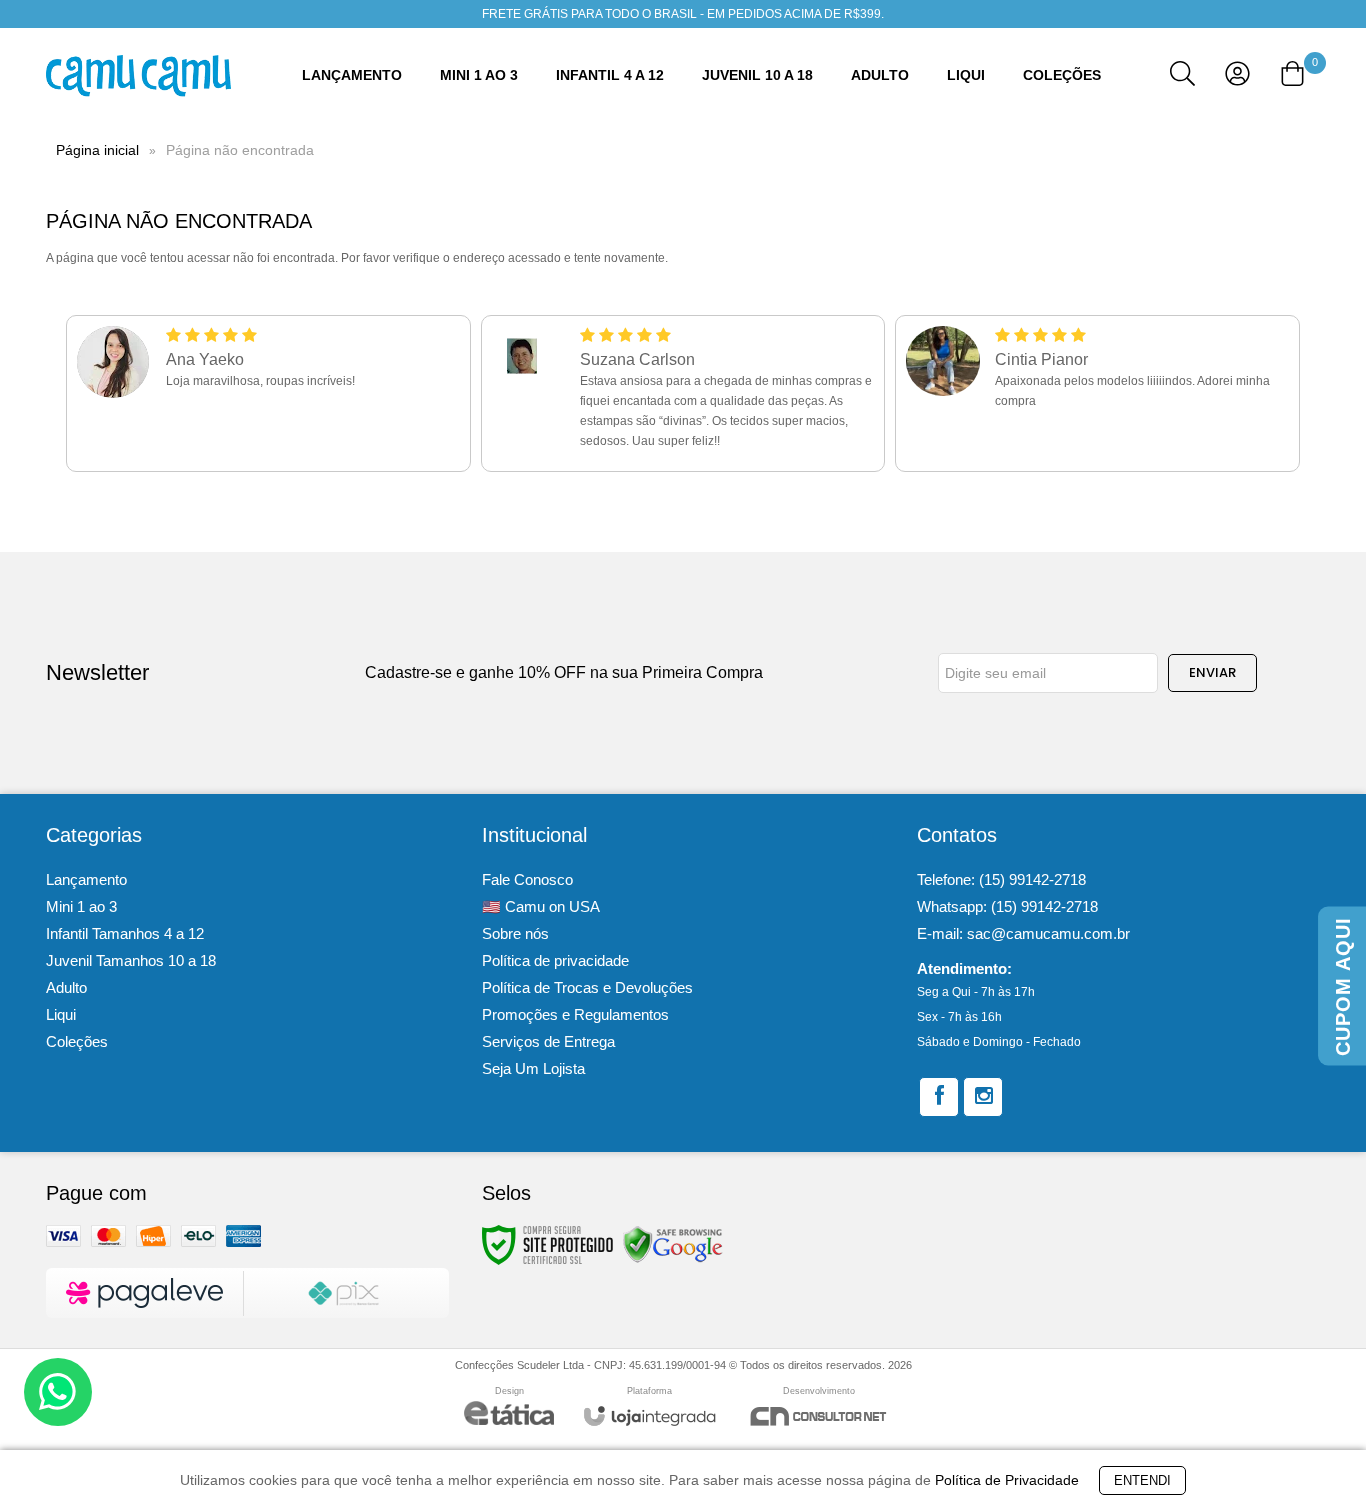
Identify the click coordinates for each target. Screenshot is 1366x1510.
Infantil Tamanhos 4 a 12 (125, 933)
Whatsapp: (1007, 906)
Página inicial (97, 150)
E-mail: (1023, 933)
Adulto (66, 987)
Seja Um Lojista (533, 1068)
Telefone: (1001, 879)
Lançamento (86, 879)
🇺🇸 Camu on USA (541, 906)
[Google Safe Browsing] (673, 1244)
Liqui (61, 1014)
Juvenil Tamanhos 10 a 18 (131, 960)
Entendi (1142, 1480)
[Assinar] (1212, 673)
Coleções (77, 1041)
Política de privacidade (555, 960)
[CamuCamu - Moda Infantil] (138, 75)
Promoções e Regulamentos (575, 1014)
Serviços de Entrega (548, 1041)
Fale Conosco (527, 879)
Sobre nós (515, 933)
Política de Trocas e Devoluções (587, 987)
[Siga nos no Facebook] (939, 1097)
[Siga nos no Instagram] (983, 1097)
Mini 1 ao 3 (81, 906)
